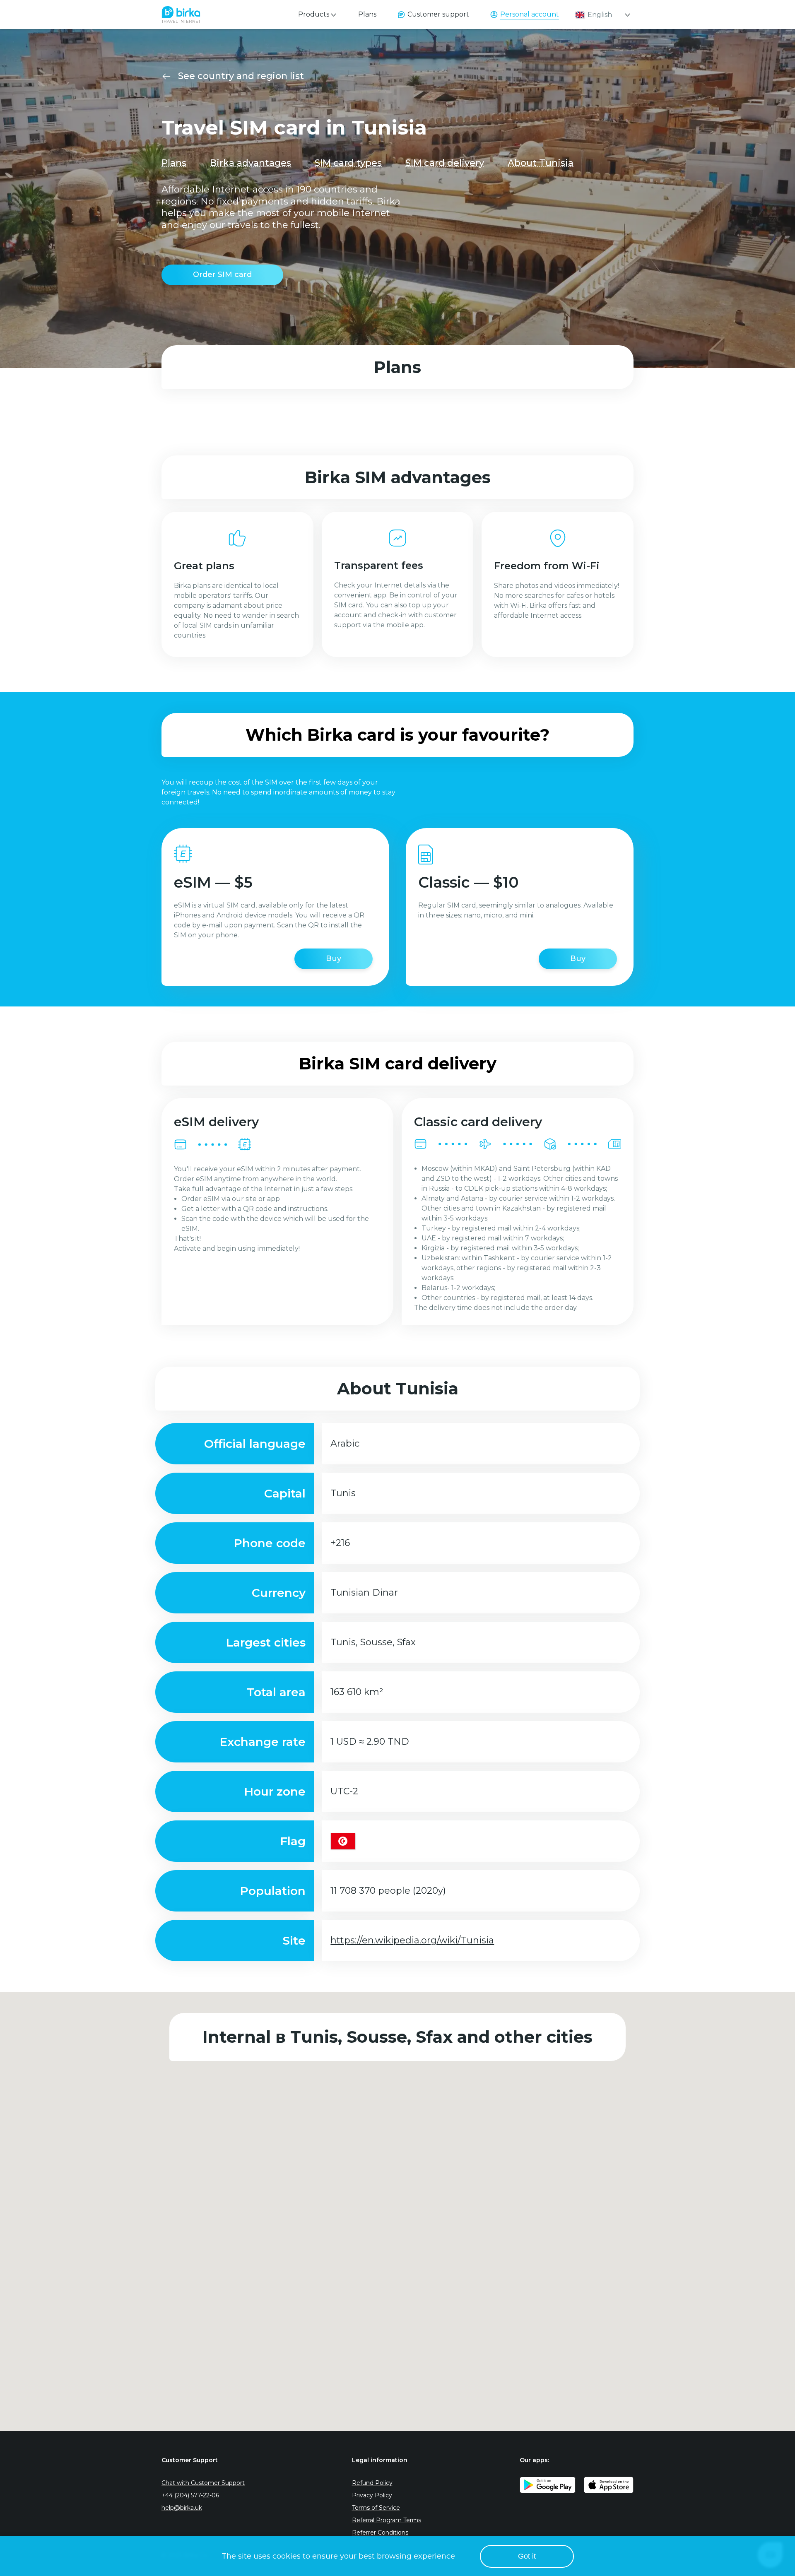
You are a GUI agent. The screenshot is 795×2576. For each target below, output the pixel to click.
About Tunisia (541, 163)
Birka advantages (251, 163)
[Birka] (181, 12)
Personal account (530, 14)
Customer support (438, 14)
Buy (334, 958)
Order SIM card (222, 274)
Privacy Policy (372, 2495)
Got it (527, 2556)
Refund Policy (372, 2483)
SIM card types (348, 163)
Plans (367, 14)
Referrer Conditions (380, 2533)
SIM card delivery (445, 163)
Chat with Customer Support (203, 2483)
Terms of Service (376, 2508)
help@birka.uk (182, 2508)
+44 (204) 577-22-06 (190, 2495)
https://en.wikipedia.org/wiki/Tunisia (412, 1940)
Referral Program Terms (387, 2520)
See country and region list (241, 76)
